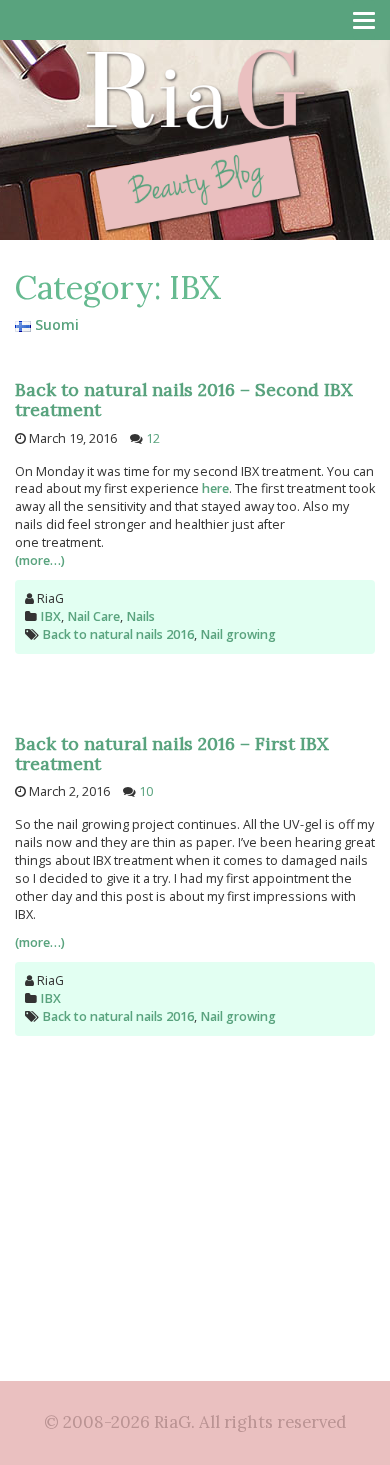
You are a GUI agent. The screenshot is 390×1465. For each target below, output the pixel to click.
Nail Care (93, 616)
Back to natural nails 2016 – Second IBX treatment (184, 399)
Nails (140, 616)
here (215, 488)
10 (146, 791)
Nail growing (238, 634)
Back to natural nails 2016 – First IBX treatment (172, 753)
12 (153, 438)
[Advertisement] (195, 1166)
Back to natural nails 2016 (118, 634)
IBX (50, 616)
